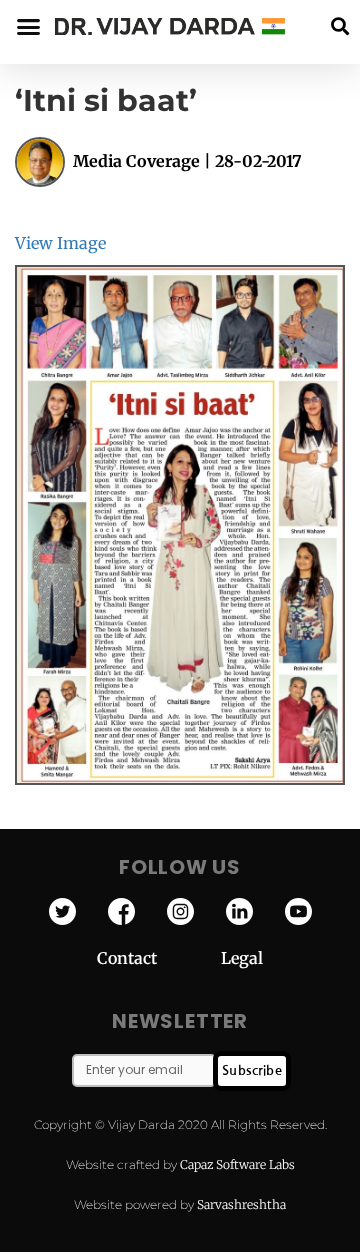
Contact (159, 958)
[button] (339, 26)
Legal (242, 958)
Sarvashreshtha (241, 1204)
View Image (60, 243)
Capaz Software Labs (237, 1164)
